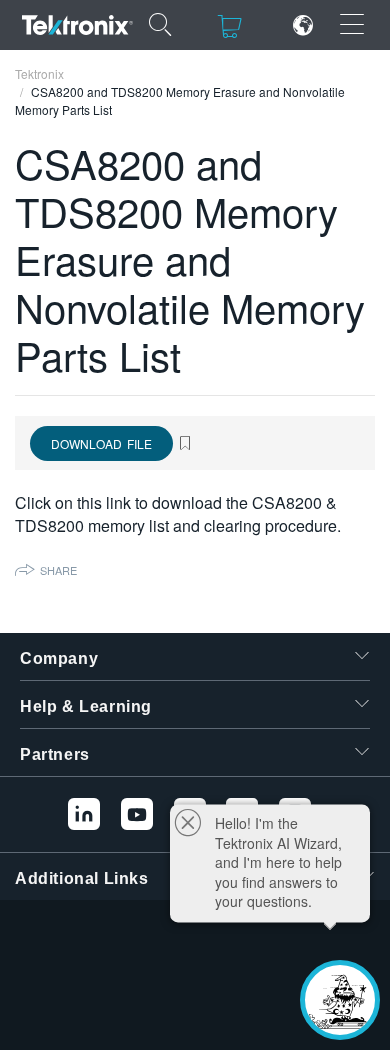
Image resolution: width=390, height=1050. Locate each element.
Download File (101, 443)
